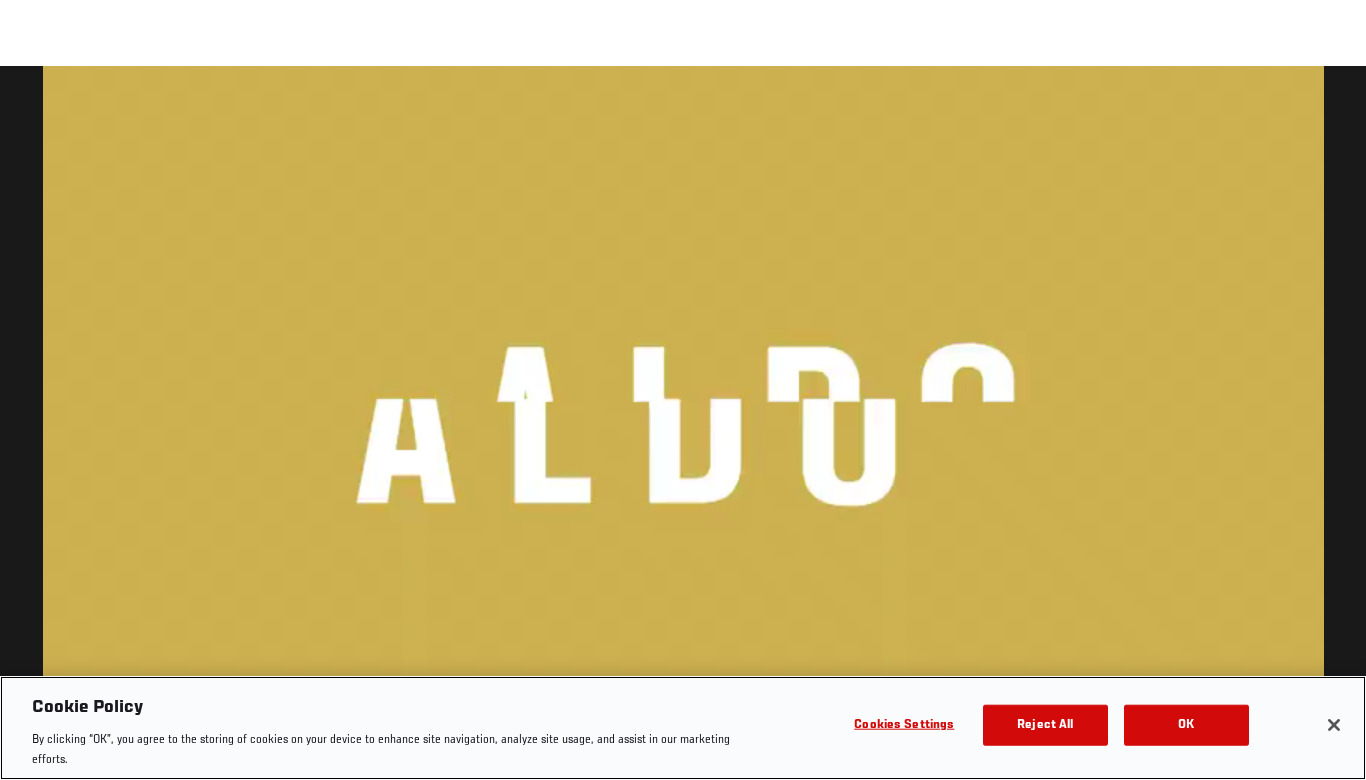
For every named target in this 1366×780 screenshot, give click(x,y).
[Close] (1334, 725)
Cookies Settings (904, 725)
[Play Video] (683, 426)
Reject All (1045, 725)
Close (1328, 106)
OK (1186, 725)
